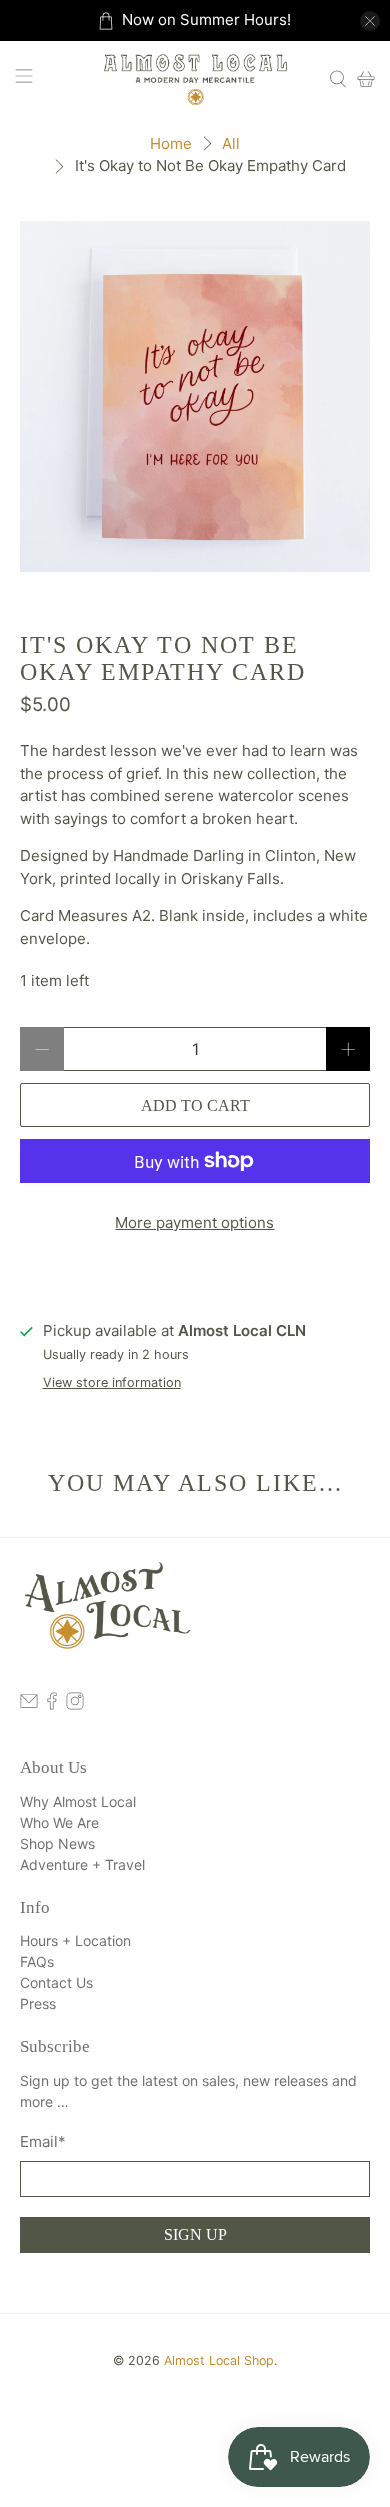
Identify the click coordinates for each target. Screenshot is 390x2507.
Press (38, 2003)
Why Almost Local (78, 1801)
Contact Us (56, 1982)
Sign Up (195, 2234)
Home (171, 143)
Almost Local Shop (219, 2360)
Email (43, 2141)
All (231, 143)
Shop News (57, 1843)
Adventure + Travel (82, 1864)
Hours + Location (75, 1940)
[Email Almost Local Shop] (29, 1704)
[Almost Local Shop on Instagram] (75, 1704)
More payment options (194, 1222)
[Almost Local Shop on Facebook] (52, 1704)
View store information (112, 1382)
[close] (370, 21)
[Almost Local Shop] (195, 78)
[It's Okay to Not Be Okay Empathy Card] (195, 396)
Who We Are (59, 1822)
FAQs (37, 1961)
